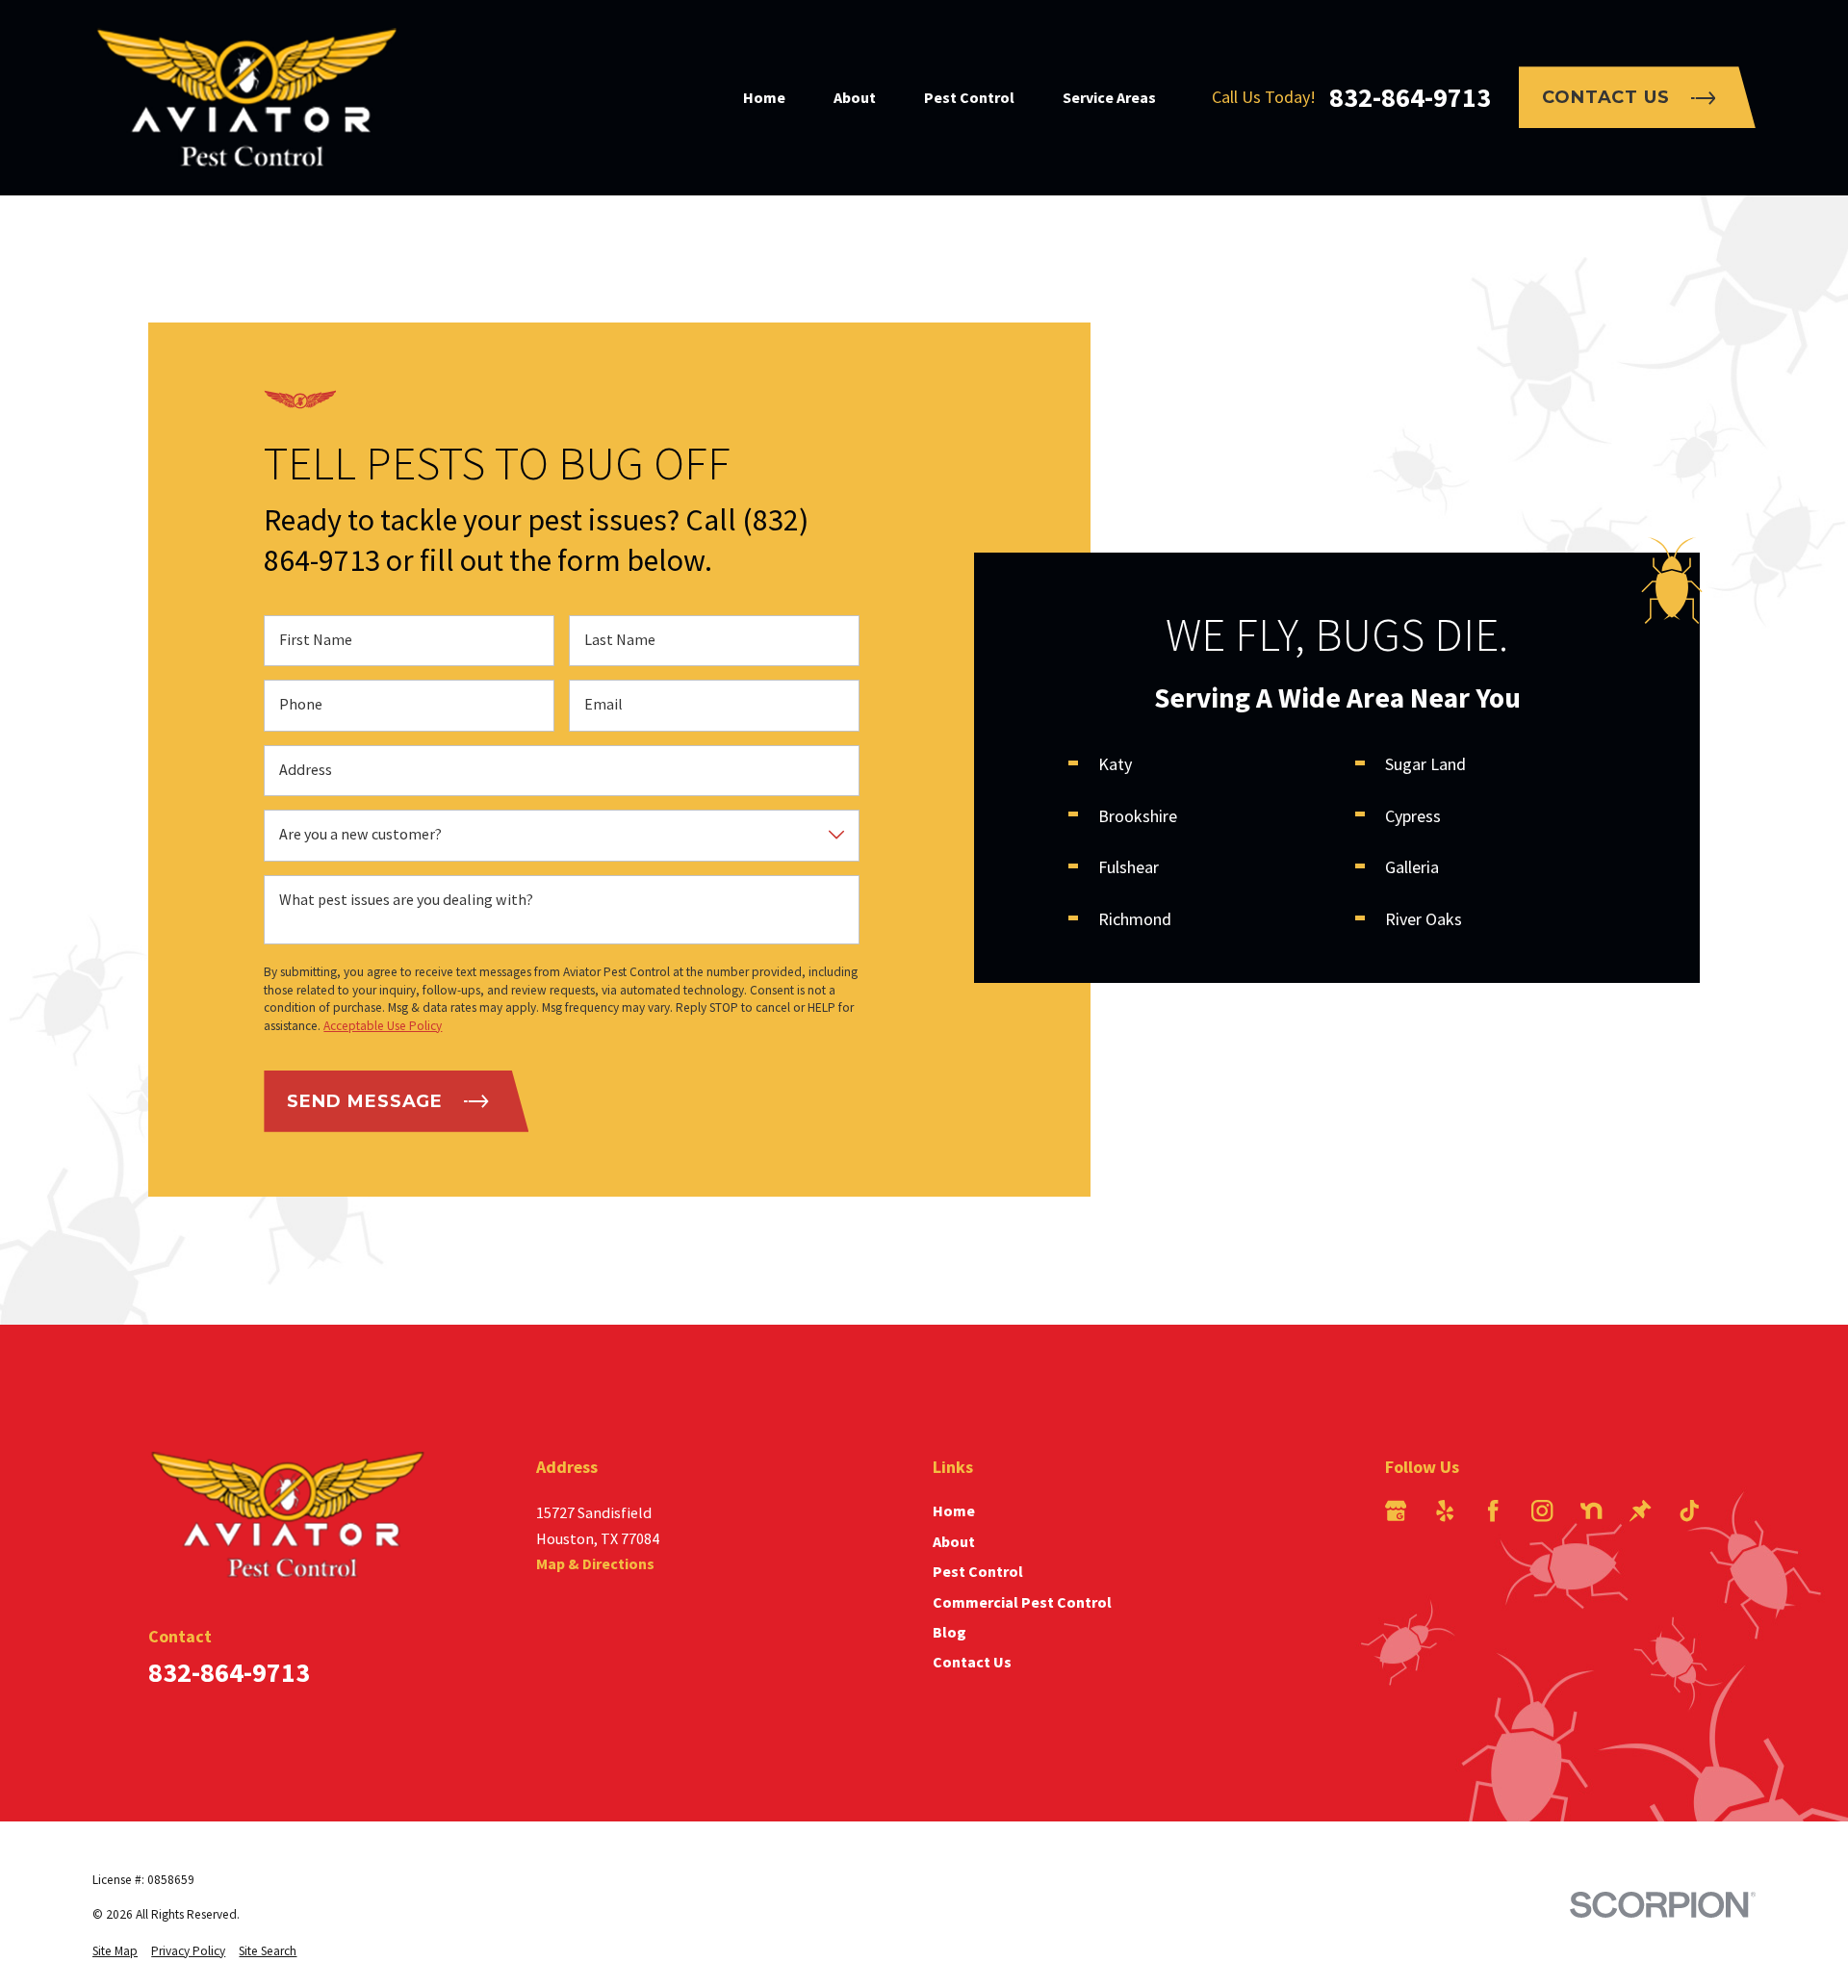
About (954, 1541)
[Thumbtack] (1640, 1510)
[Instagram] (1542, 1510)
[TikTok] (1689, 1510)
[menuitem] (115, 1952)
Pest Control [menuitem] (969, 97)
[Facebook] (1493, 1510)
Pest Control (978, 1571)
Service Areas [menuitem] (1109, 97)
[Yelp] (1445, 1510)
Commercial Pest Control (1022, 1602)
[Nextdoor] (1591, 1510)
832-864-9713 (1410, 97)
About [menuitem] (855, 97)
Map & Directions (595, 1563)
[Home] (246, 98)
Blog (950, 1632)
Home (954, 1510)
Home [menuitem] (764, 97)
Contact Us (1606, 97)
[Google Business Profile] (1396, 1510)
